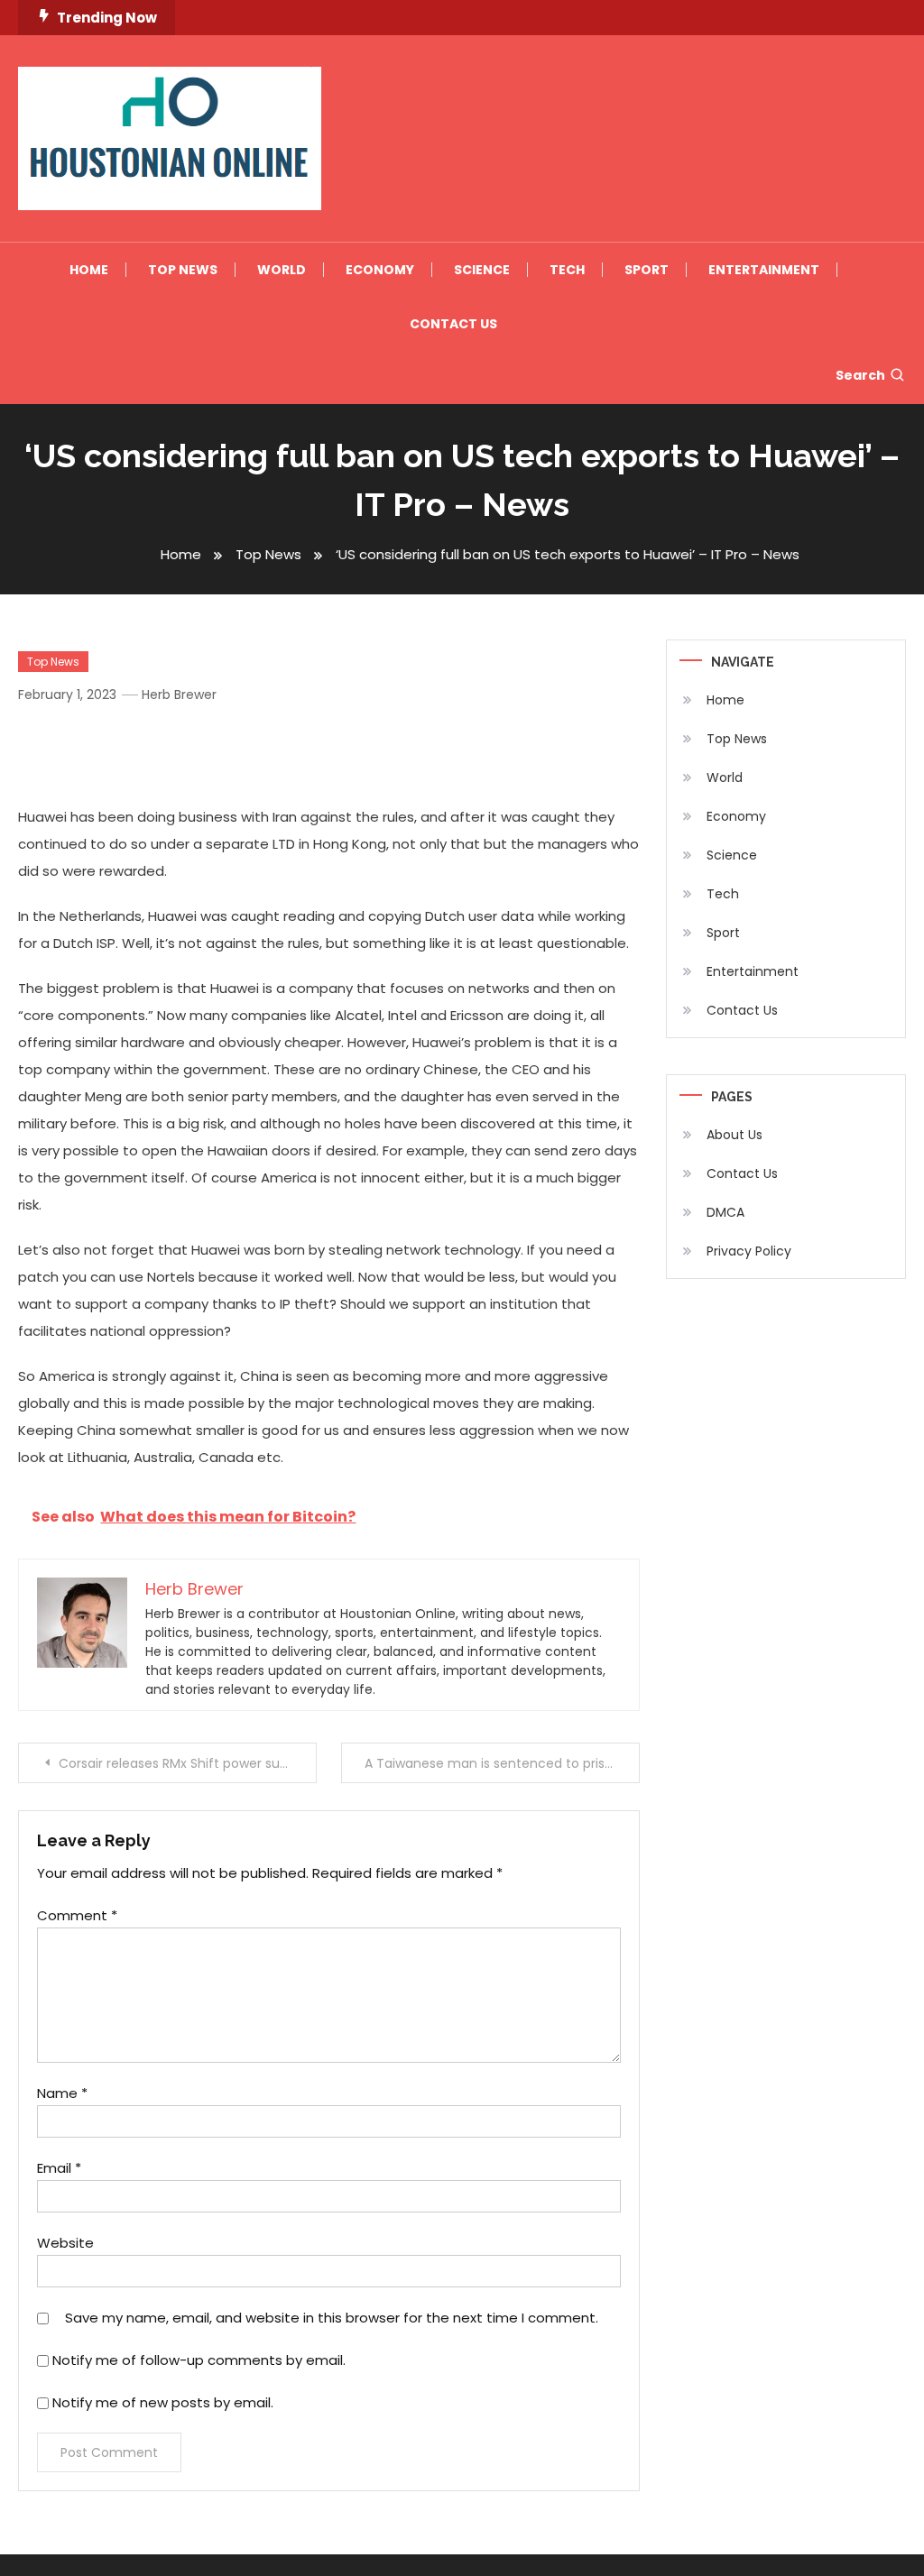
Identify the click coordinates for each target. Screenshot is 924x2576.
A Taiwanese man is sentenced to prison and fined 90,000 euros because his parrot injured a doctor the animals (502, 1763)
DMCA (725, 1212)
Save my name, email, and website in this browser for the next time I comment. (332, 2318)
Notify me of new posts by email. (163, 2402)
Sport (647, 270)
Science (482, 270)
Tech (567, 270)
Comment (77, 1915)
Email (59, 2168)
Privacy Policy (749, 1251)
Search (860, 375)
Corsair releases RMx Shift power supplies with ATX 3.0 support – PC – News (187, 1763)
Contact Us (453, 324)
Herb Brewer (179, 695)
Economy (380, 270)
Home (89, 270)
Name (62, 2093)
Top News (183, 270)
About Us (735, 1135)
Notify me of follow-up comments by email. (199, 2360)
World (282, 270)
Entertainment (764, 270)
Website (65, 2243)
